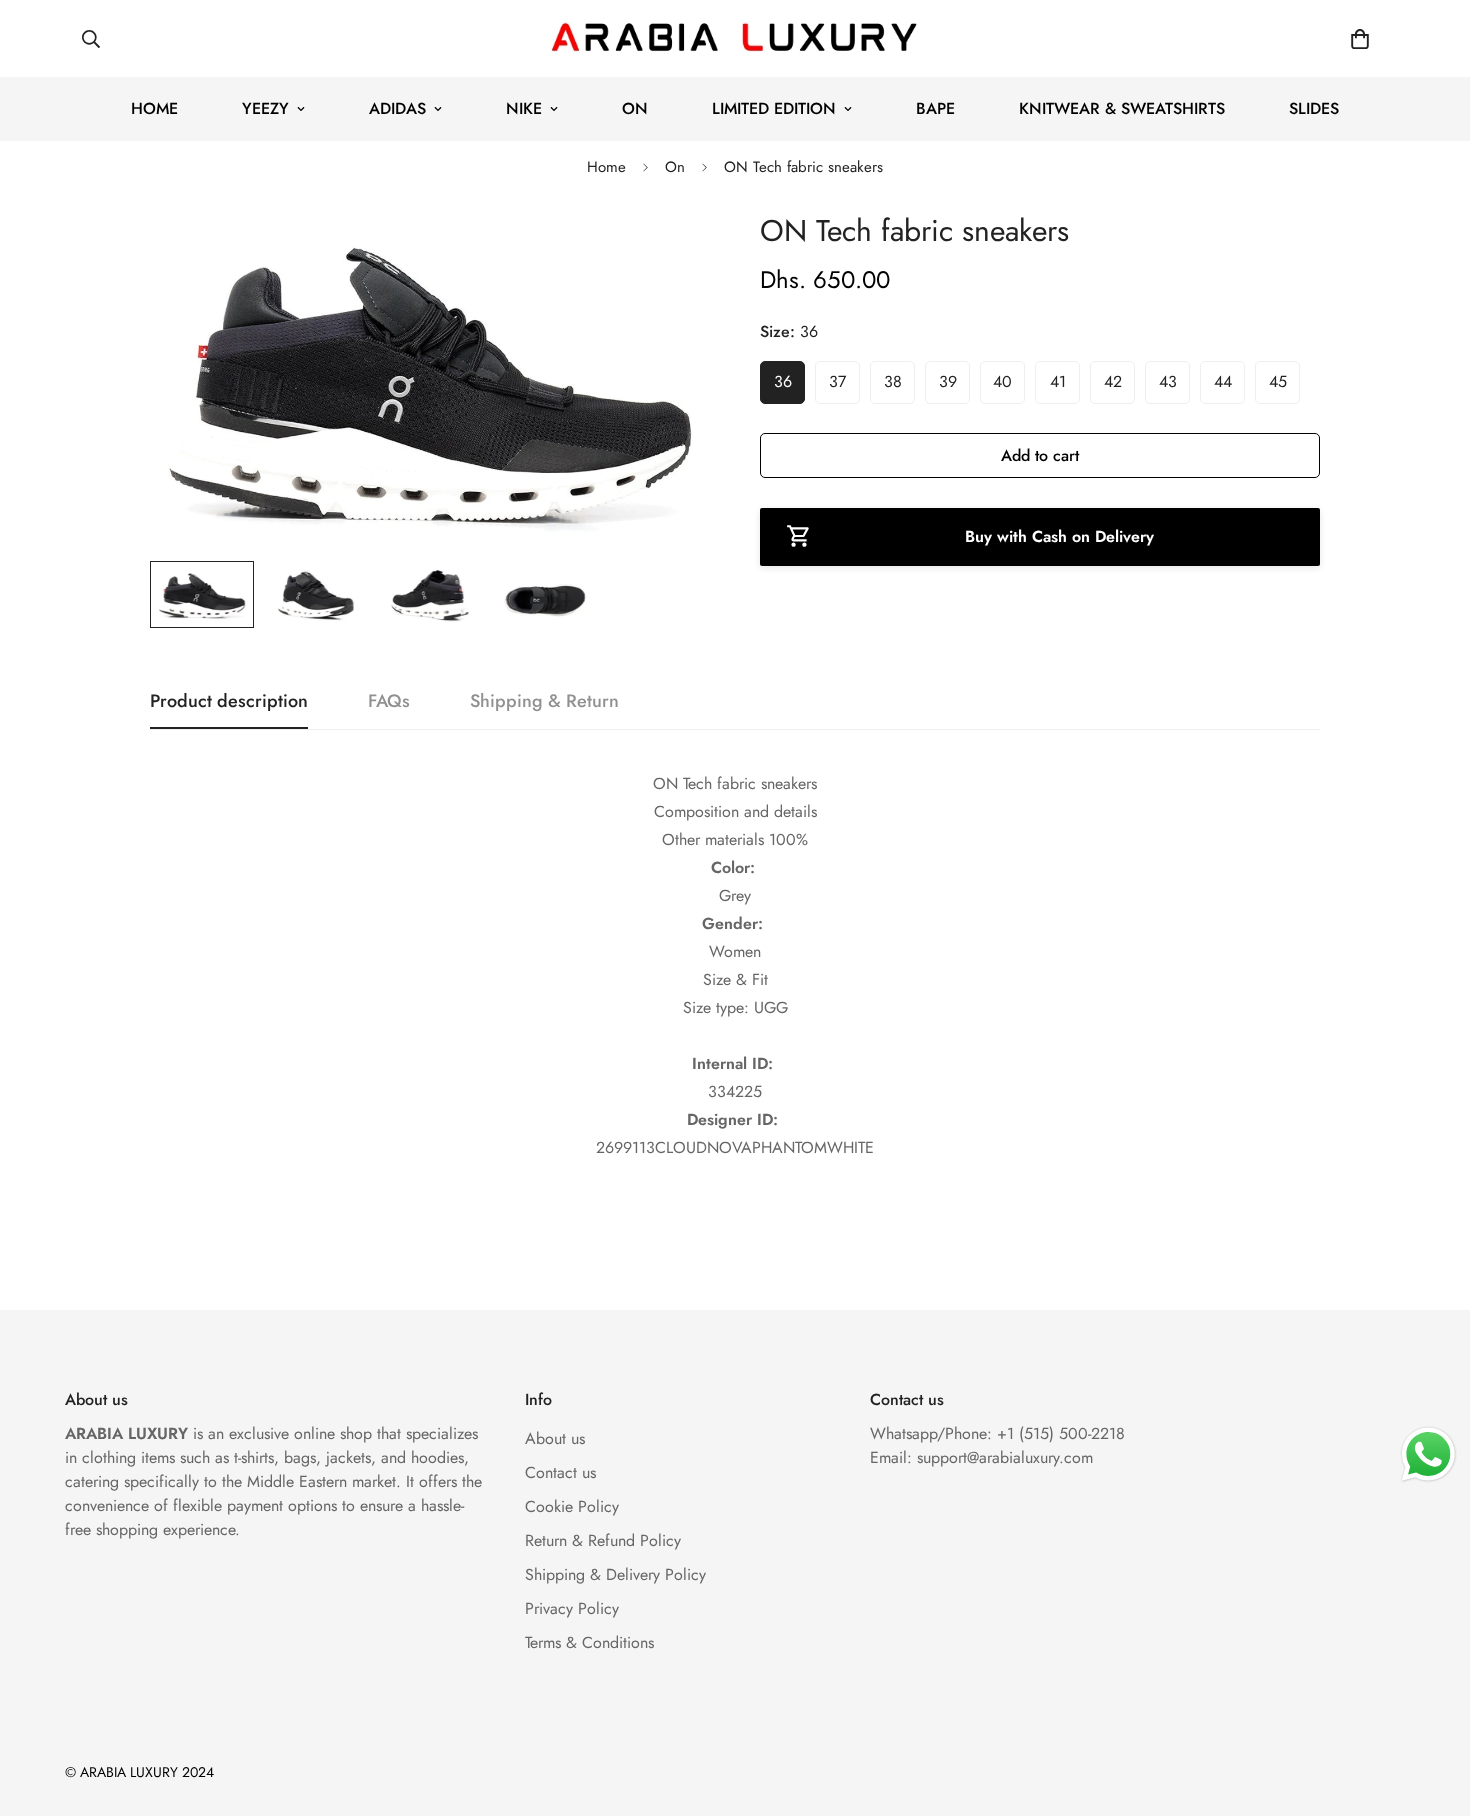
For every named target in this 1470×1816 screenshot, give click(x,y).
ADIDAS (397, 108)
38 (893, 381)
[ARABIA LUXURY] (735, 38)
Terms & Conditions (589, 1642)
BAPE (935, 108)
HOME (154, 108)
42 (1113, 381)
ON (635, 108)
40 (1002, 381)
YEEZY (265, 108)
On (675, 167)
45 (1278, 381)
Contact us (560, 1472)
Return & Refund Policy (603, 1540)
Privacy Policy (572, 1608)
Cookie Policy (572, 1506)
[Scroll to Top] (1431, 1707)
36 (783, 381)
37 (837, 381)
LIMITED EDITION (774, 108)
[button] (1360, 39)
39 (948, 381)
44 (1223, 381)
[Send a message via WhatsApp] (1428, 1454)
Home (606, 167)
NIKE (524, 108)
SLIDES (1314, 108)
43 (1168, 381)
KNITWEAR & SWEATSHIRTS (1122, 108)
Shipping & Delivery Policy (615, 1574)
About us (555, 1438)
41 (1058, 381)
